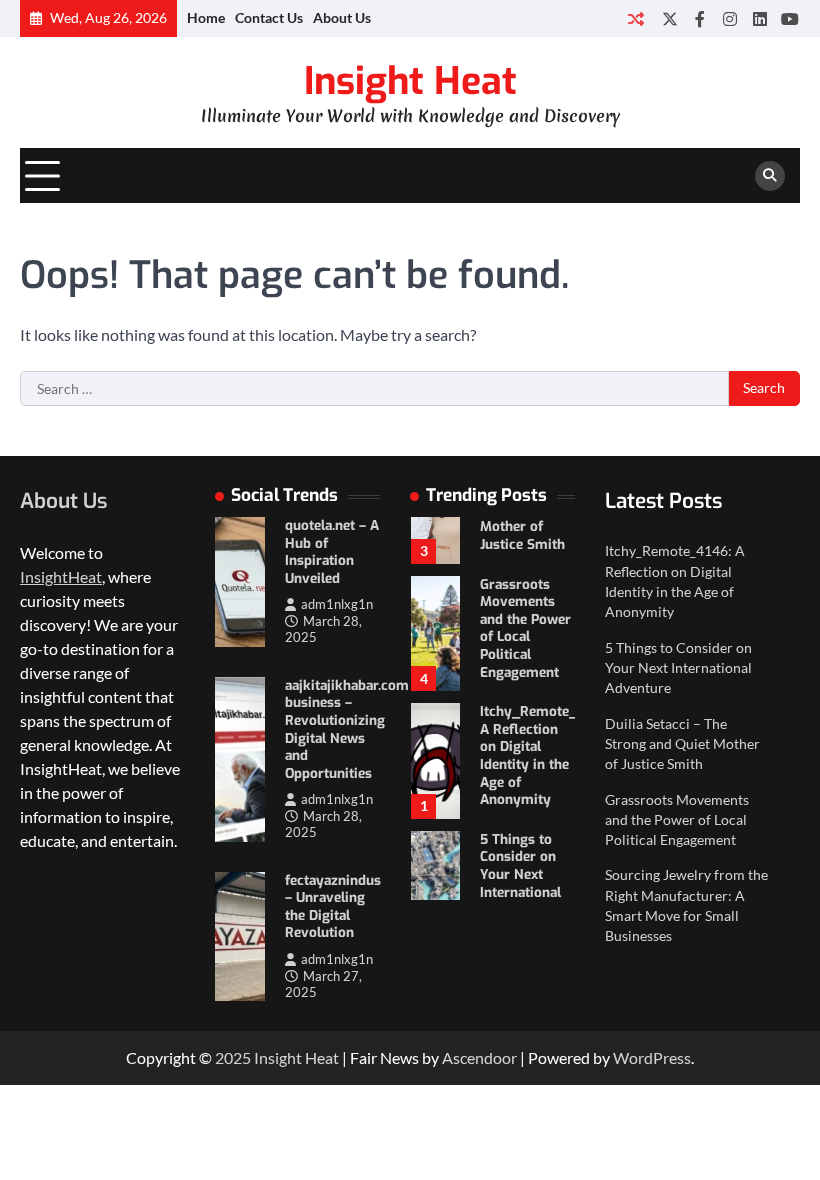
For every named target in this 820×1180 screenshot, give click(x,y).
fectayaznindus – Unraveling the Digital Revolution (333, 906)
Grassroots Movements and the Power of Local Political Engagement (525, 628)
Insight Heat (410, 81)
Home (206, 18)
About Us (342, 18)
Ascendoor (479, 1057)
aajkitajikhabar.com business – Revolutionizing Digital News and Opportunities (347, 729)
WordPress (652, 1057)
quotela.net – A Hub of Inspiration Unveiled (332, 551)
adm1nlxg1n (337, 604)
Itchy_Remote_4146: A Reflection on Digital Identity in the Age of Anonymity (544, 755)
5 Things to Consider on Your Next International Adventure (520, 874)
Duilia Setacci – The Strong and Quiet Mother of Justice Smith (682, 744)
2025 (234, 1057)
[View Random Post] (635, 18)
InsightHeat (61, 576)
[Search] (770, 176)
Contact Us (269, 18)
